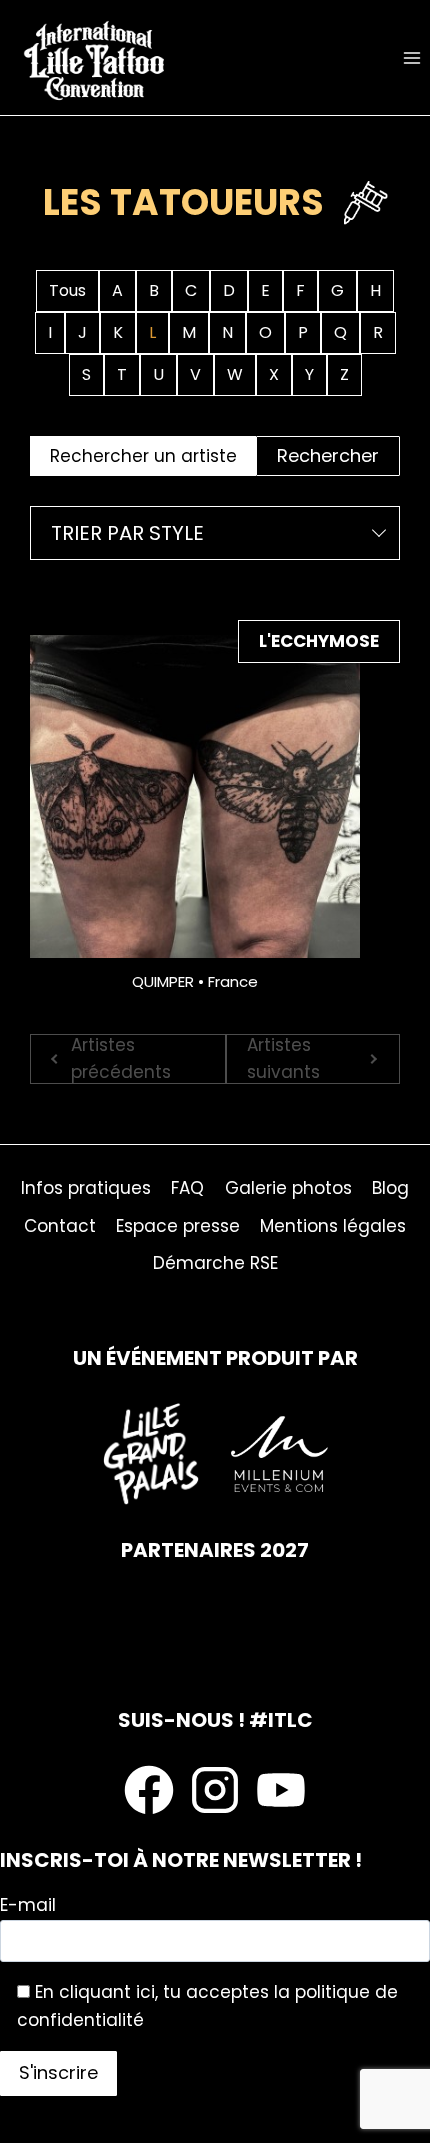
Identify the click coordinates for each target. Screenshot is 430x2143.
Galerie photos (288, 1188)
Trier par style (127, 533)
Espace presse (178, 1226)
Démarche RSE (215, 1263)
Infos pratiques (86, 1188)
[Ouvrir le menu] (411, 57)
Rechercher (328, 455)
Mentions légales (333, 1226)
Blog (390, 1188)
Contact (60, 1226)
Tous (67, 290)
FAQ (187, 1188)
